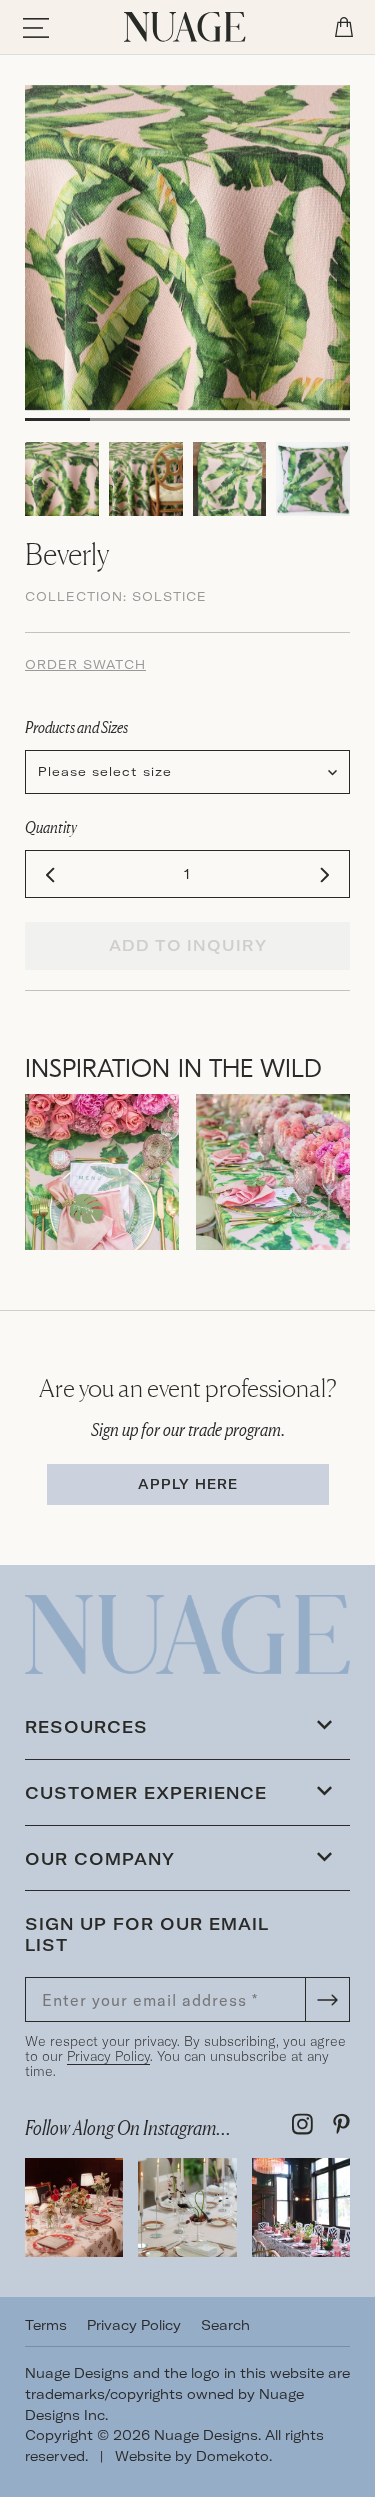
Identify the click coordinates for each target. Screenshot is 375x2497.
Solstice (169, 596)
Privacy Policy (108, 2056)
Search (225, 2325)
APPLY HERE (188, 1484)
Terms (46, 2325)
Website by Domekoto (192, 2456)
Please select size (105, 771)
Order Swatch (85, 664)
